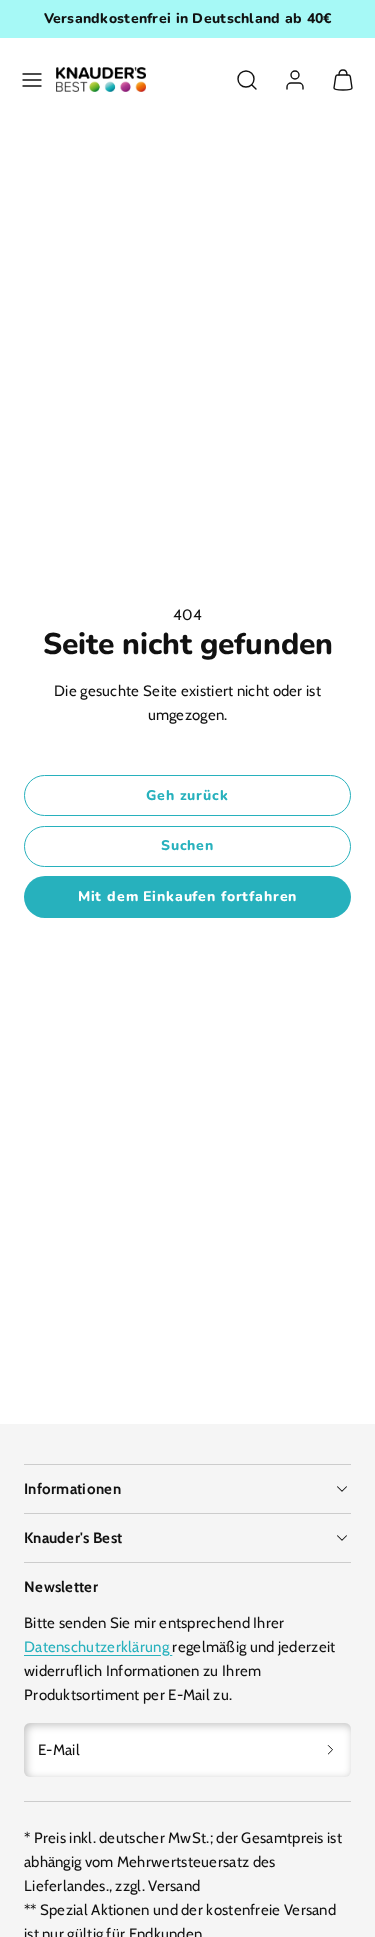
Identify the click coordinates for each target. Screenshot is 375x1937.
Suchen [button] (187, 845)
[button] (32, 80)
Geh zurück (187, 795)
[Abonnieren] (330, 1750)
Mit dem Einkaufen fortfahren (188, 896)
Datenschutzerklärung (98, 1647)
